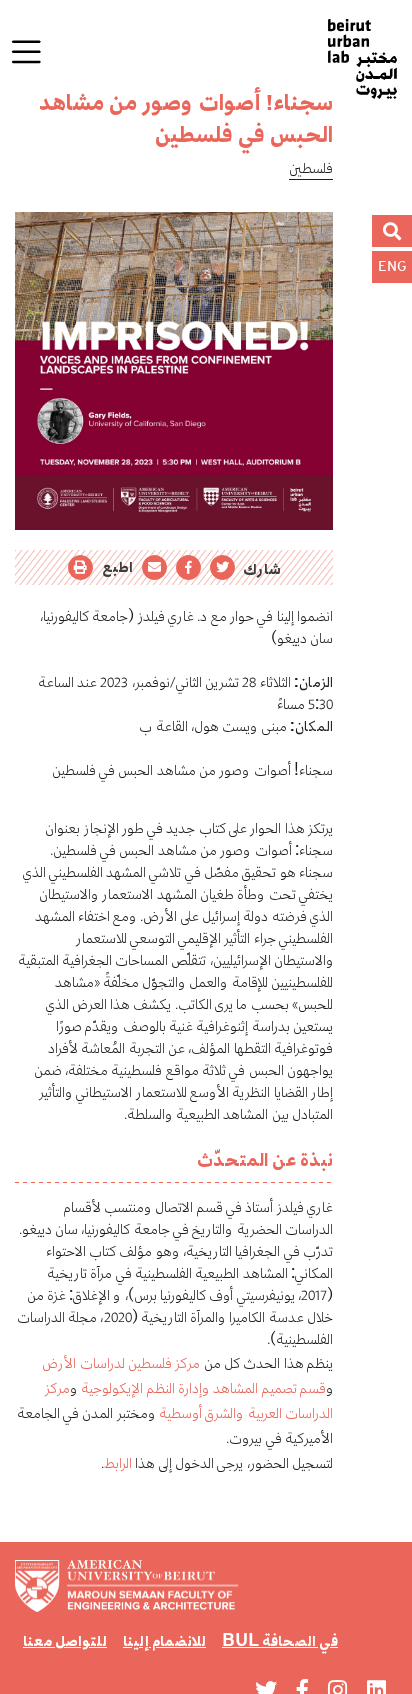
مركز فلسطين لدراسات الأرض (121, 1362)
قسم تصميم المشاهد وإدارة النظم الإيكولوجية (203, 1387)
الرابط (118, 1462)
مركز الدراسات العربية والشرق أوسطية (189, 1400)
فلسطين (311, 168)
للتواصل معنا (65, 1640)
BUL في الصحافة (280, 1640)
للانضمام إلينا (164, 1640)
